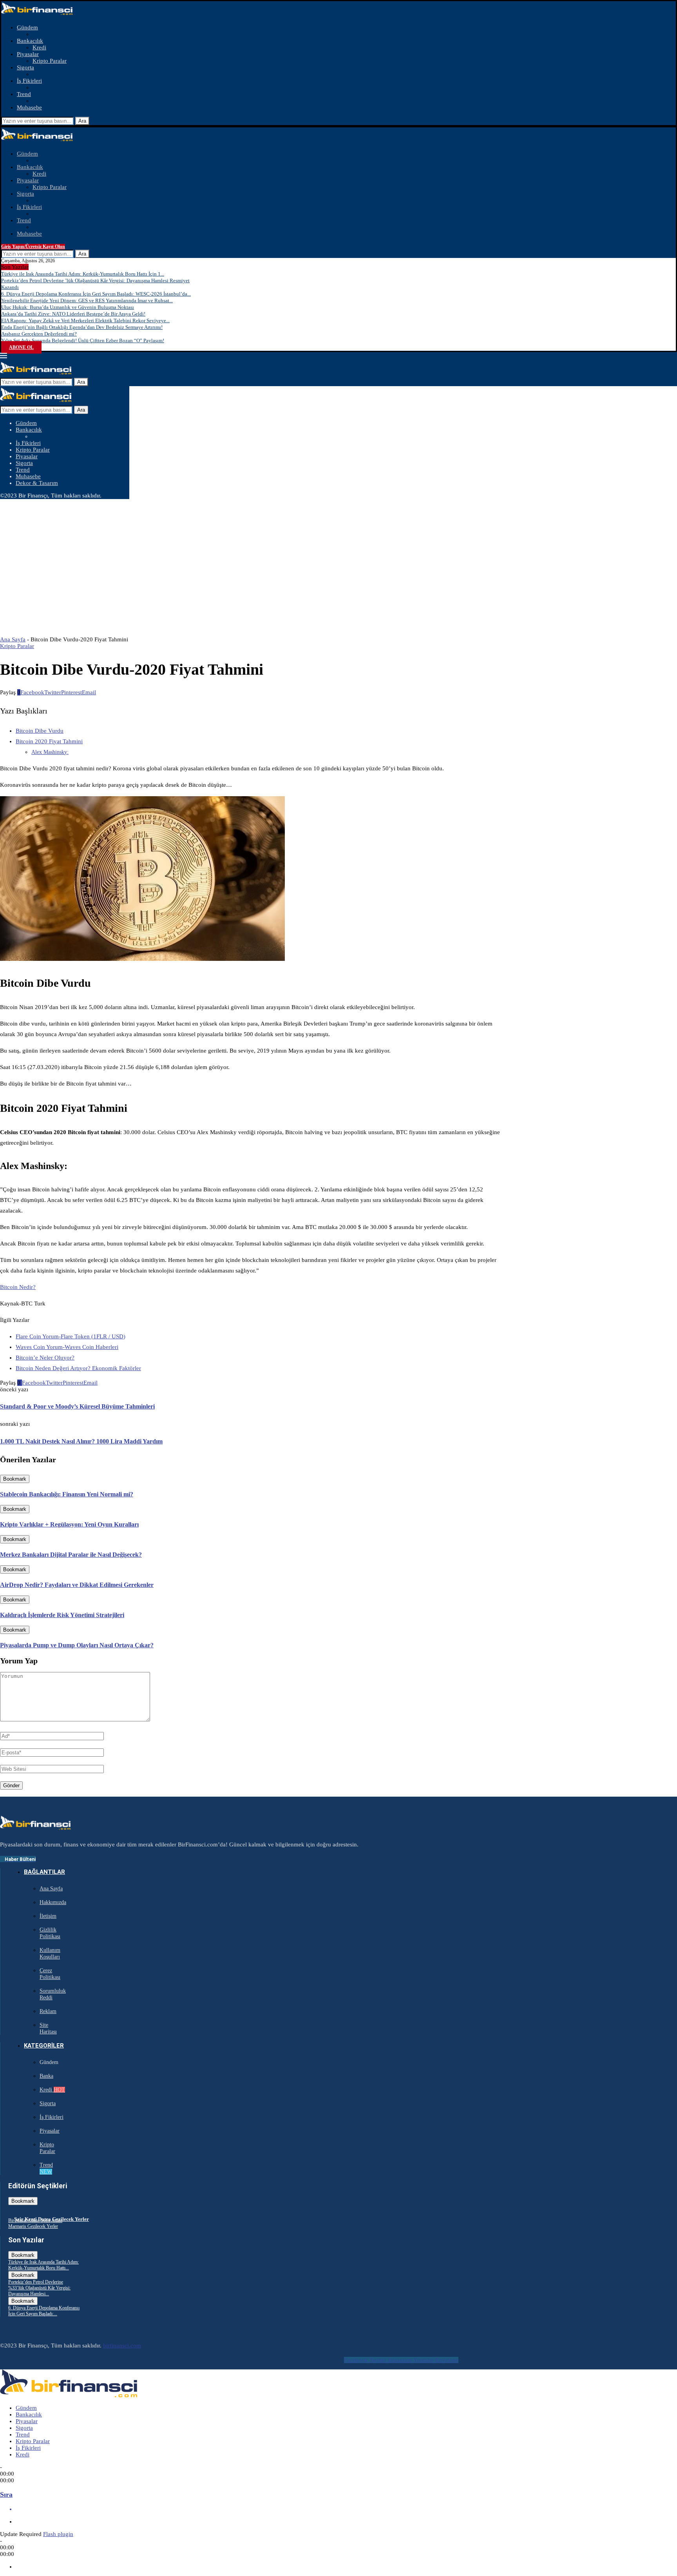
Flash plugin (58, 2534)
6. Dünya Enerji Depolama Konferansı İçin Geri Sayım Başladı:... (44, 2311)
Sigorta (25, 67)
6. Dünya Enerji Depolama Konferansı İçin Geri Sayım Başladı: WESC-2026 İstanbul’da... (96, 294)
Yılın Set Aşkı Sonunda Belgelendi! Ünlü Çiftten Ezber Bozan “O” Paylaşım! (83, 340)
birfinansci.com (122, 2345)
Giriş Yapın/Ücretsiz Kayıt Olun (33, 247)
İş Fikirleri (29, 81)
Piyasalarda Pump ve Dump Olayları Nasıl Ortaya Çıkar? (77, 1645)
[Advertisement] (338, 558)
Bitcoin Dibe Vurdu (40, 731)
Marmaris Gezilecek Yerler (33, 2226)
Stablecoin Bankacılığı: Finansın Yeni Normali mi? (67, 1494)
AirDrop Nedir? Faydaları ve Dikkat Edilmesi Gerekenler (77, 1585)
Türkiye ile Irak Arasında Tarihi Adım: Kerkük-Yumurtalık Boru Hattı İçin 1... (83, 274)
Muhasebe (29, 107)
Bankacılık (30, 41)
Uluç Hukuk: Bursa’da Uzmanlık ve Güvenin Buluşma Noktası (68, 307)
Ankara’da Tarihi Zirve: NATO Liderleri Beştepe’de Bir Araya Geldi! (73, 314)
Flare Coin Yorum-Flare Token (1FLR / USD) (71, 1336)
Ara (82, 121)
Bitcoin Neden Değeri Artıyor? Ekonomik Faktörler (78, 1368)
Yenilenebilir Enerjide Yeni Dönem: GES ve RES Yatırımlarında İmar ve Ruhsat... (87, 300)
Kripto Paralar (50, 61)
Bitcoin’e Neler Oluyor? (45, 1358)
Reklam (48, 2011)
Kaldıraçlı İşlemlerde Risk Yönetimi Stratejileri (62, 1615)
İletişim (48, 1916)
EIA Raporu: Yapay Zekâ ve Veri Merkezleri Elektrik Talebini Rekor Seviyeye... (85, 320)
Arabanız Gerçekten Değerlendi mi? (39, 334)
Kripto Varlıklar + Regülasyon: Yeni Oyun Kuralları (69, 1524)
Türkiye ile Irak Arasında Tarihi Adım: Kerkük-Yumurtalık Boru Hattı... (43, 2265)
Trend (24, 94)
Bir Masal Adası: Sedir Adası (35, 2220)
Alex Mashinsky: (50, 752)
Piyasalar (28, 54)
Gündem (27, 27)
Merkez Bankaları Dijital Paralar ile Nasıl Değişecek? (71, 1555)
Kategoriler (44, 2046)
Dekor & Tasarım (37, 483)
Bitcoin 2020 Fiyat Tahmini (49, 741)
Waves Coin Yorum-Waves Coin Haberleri (67, 1347)
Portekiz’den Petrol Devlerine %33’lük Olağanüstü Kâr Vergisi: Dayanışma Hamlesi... (39, 2288)
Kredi (39, 47)
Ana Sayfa (13, 639)
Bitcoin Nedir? (18, 1287)
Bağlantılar (44, 1872)
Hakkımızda (53, 1902)
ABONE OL (21, 347)
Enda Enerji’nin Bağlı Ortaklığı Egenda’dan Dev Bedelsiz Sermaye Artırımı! (82, 327)
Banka (46, 2076)
